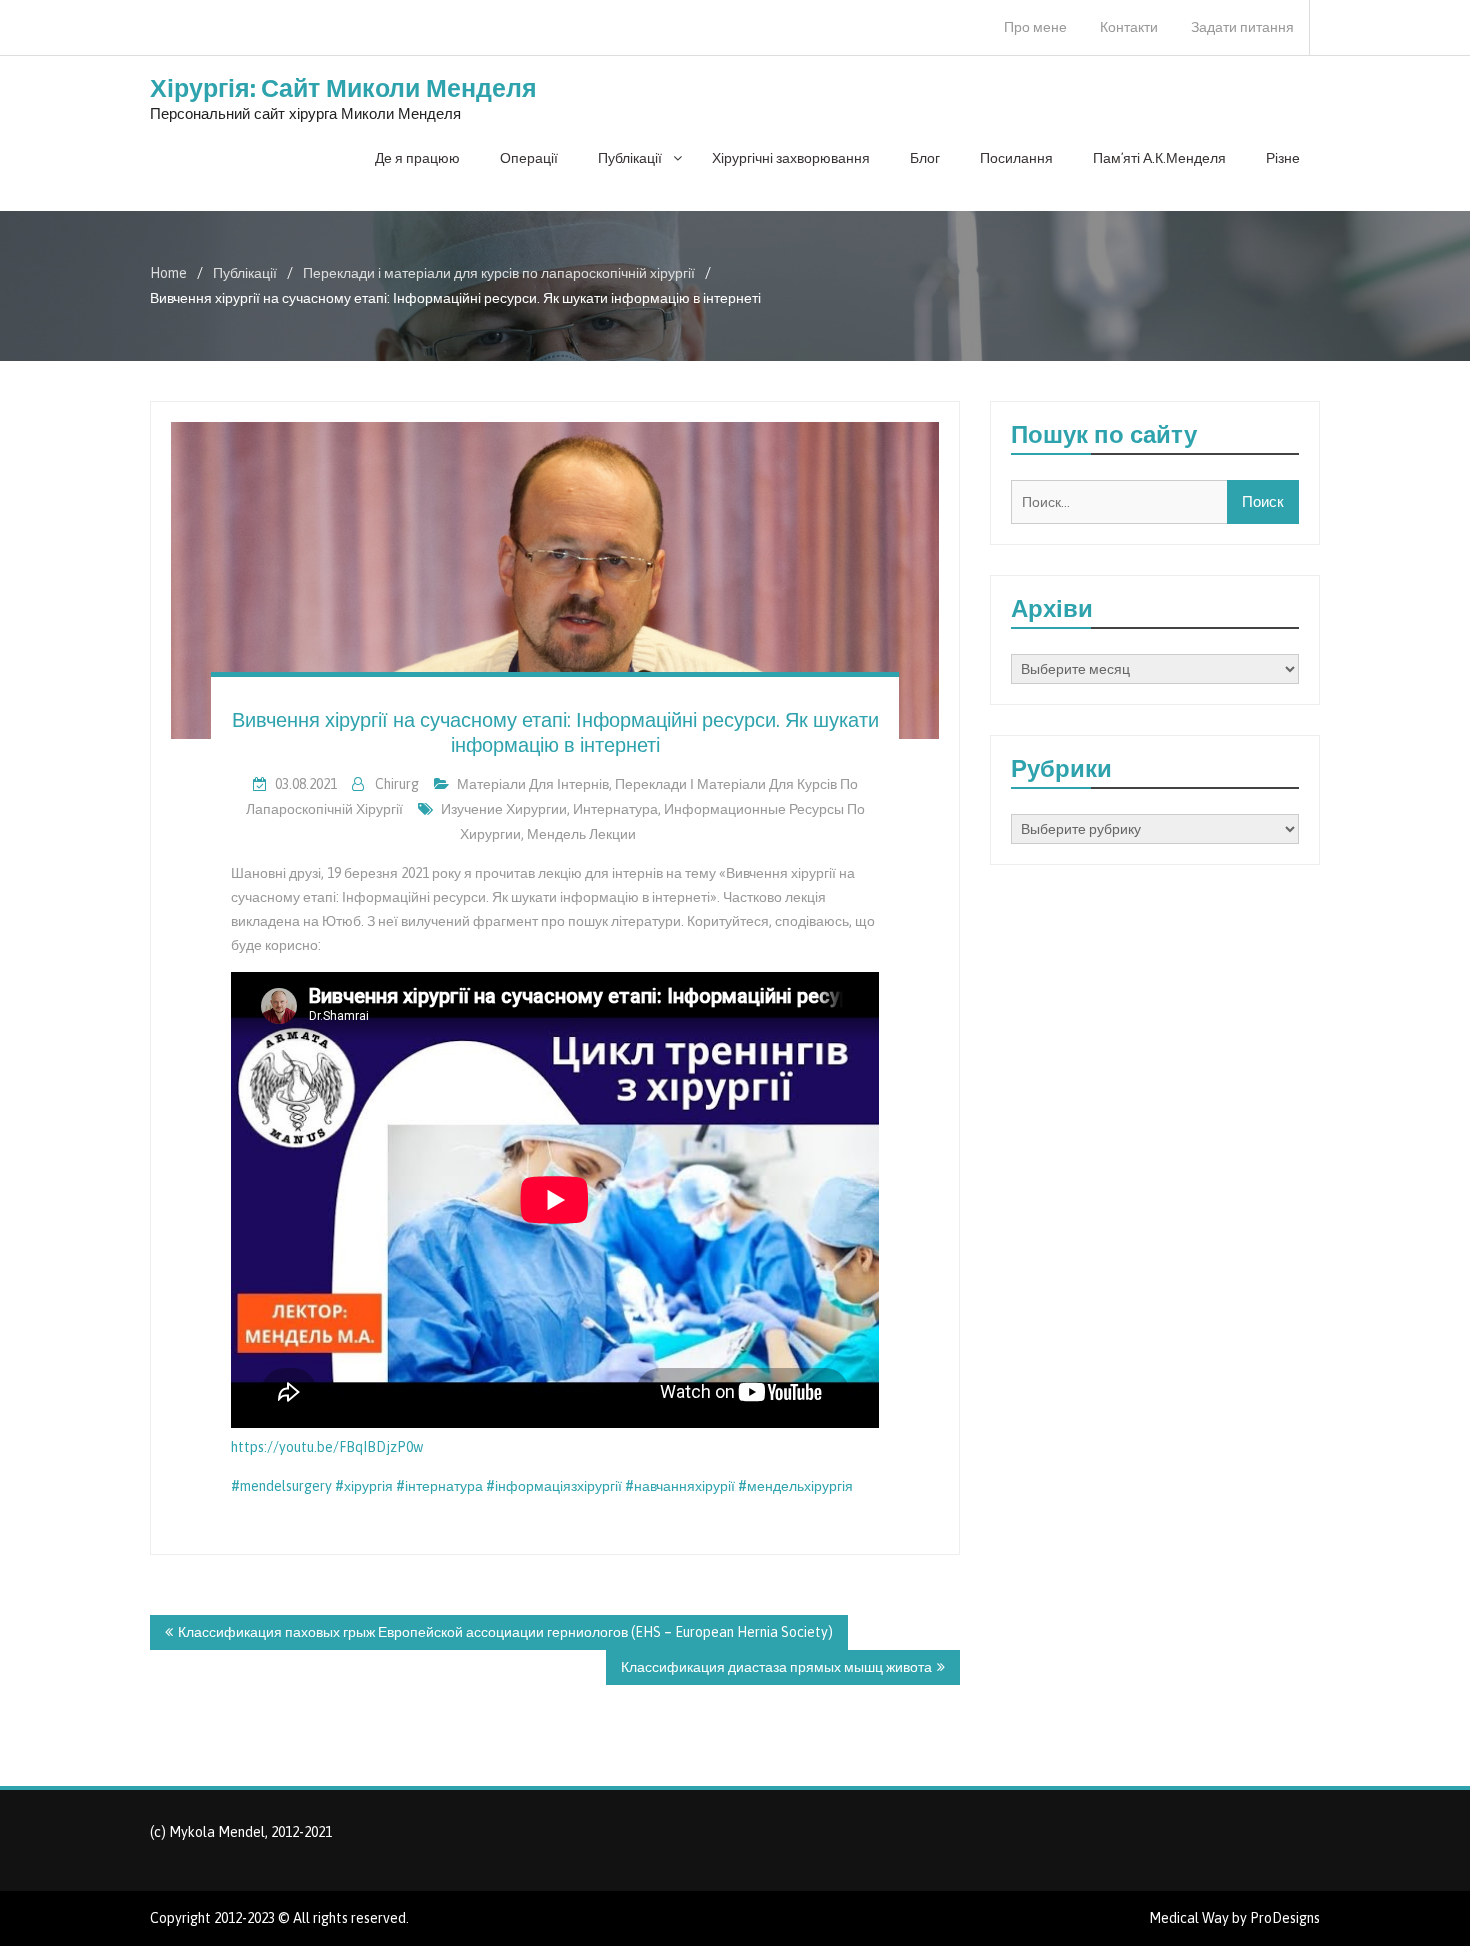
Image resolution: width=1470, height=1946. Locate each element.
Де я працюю (417, 158)
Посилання (1016, 158)
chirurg (397, 784)
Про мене (1035, 27)
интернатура (615, 809)
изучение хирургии (504, 809)
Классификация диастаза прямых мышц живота (776, 1667)
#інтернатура (439, 1486)
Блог (925, 158)
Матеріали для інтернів (533, 784)
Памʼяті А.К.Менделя (1159, 158)
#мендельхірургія (795, 1486)
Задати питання (1242, 27)
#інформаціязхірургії (554, 1486)
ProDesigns (1285, 1918)
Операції (529, 158)
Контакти (1129, 27)
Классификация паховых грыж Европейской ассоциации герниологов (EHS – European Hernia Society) (505, 1632)
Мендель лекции (581, 834)
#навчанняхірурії (681, 1486)
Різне (1283, 158)
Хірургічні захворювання (791, 158)
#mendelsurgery (281, 1486)
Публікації (630, 158)
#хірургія (364, 1486)
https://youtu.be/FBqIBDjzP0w (327, 1447)
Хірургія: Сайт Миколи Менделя (343, 88)
